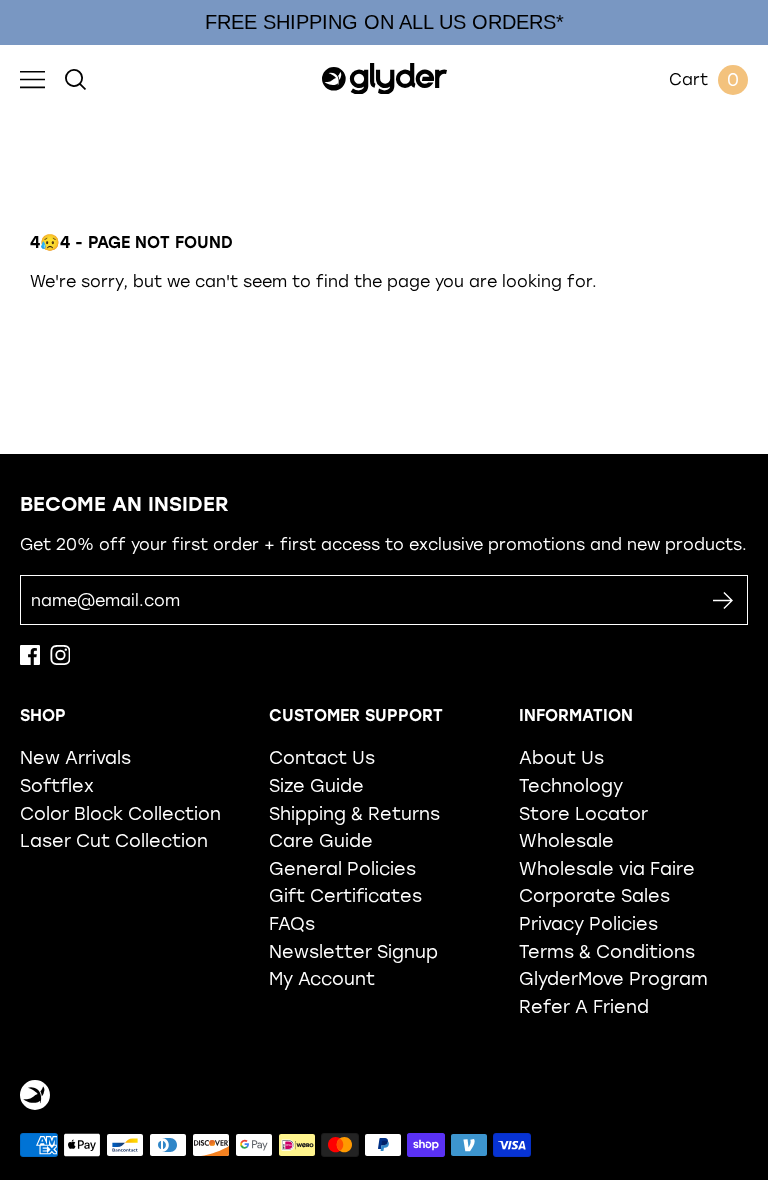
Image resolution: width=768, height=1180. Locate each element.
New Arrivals (75, 757)
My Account (322, 978)
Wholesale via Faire (607, 868)
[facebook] (30, 659)
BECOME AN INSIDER (124, 504)
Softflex (57, 785)
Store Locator (583, 813)
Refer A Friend (584, 1006)
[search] (75, 80)
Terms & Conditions (607, 951)
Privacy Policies (588, 923)
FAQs (292, 923)
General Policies (342, 868)
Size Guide (316, 785)
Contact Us (322, 757)
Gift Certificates (345, 895)
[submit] (722, 600)
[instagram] (60, 659)
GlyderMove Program (613, 978)
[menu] (32, 80)
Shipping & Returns (354, 813)
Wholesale (566, 840)
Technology (571, 785)
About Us (561, 757)
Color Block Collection (120, 813)
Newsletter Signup (353, 951)
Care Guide (321, 840)
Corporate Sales (594, 895)
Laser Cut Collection (114, 840)
